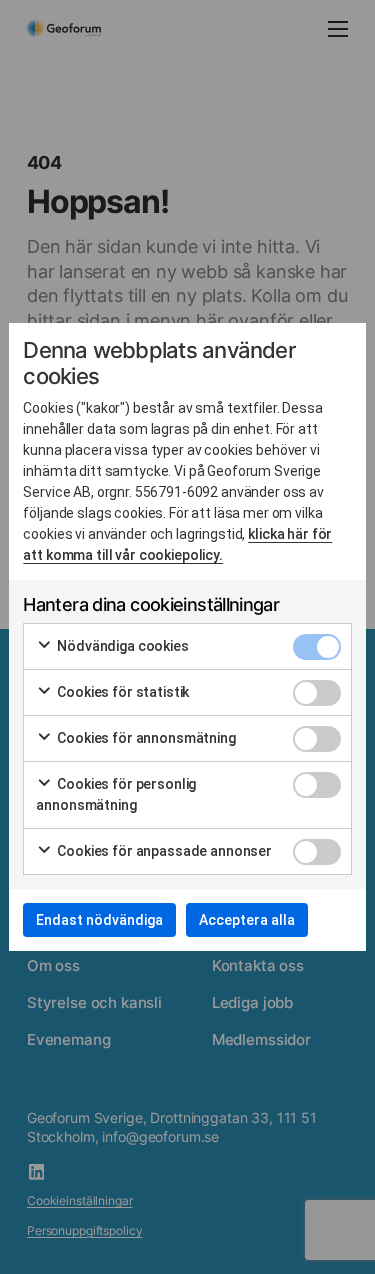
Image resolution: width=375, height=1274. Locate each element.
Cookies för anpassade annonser (163, 851)
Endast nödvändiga (99, 920)
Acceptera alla (247, 920)
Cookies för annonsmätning (144, 738)
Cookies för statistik (121, 692)
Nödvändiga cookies (121, 646)
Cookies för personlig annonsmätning (116, 794)
